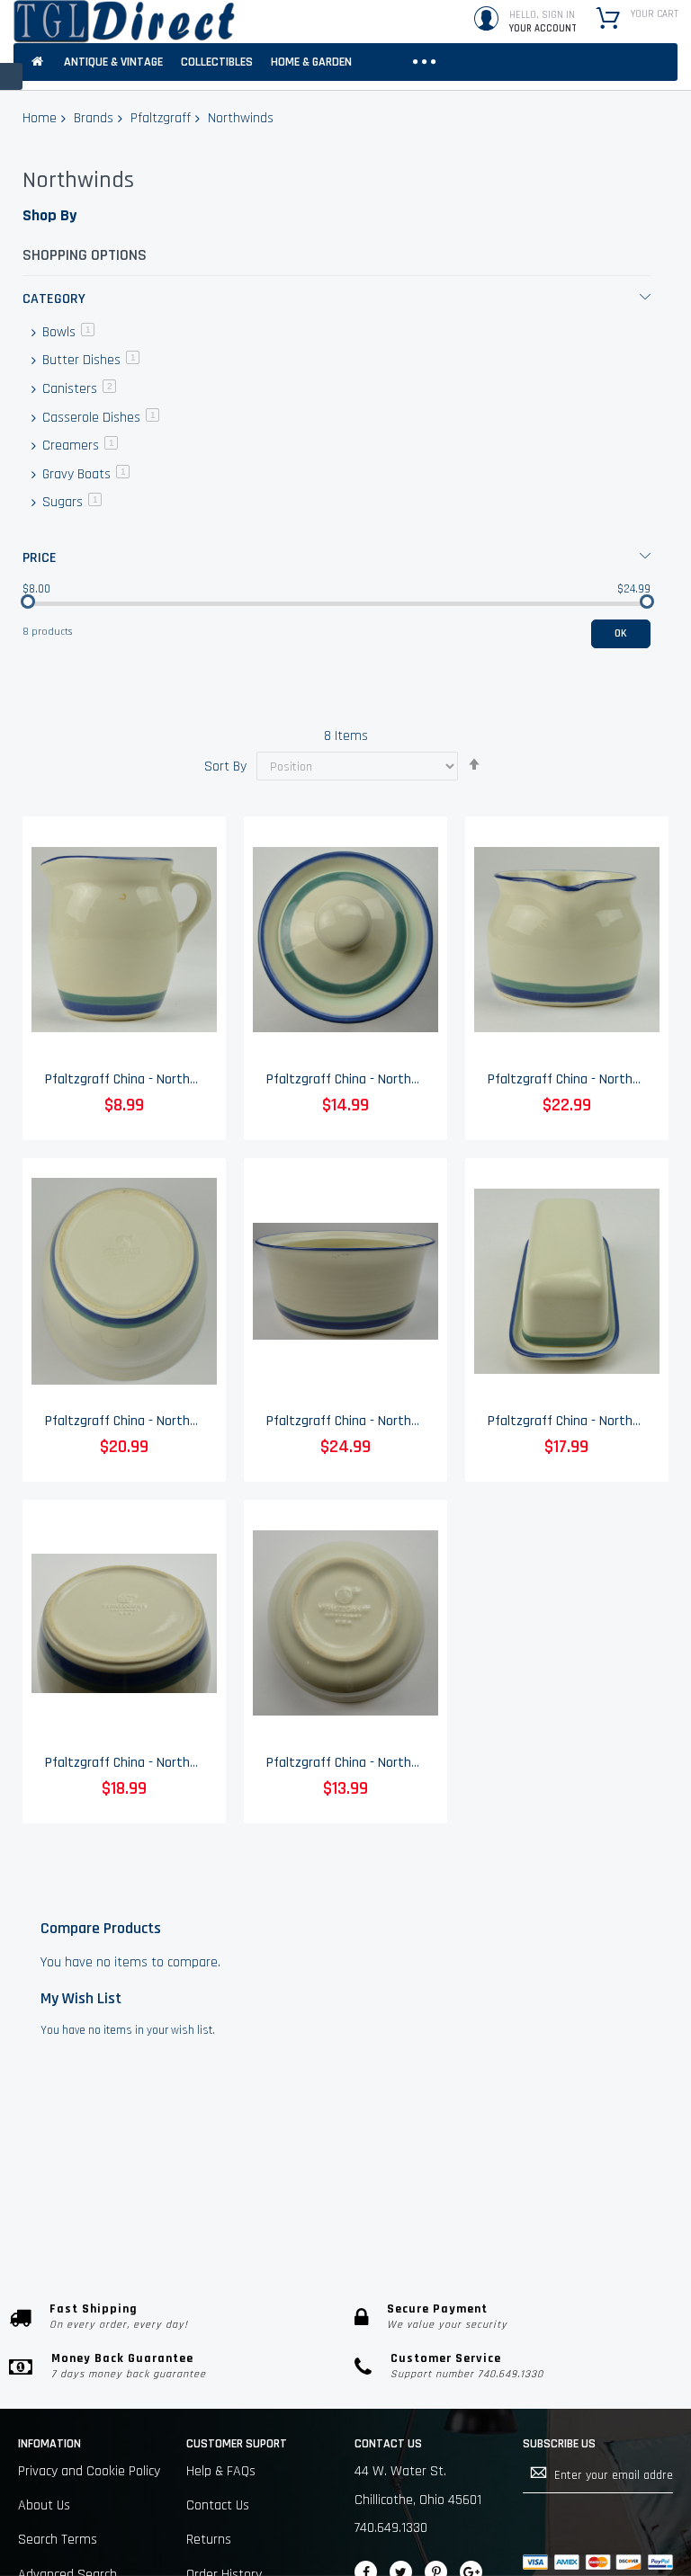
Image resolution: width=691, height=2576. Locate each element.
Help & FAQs (221, 2471)
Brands (94, 118)
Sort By (225, 767)
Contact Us (218, 2505)
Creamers (78, 446)
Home (40, 118)
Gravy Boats (84, 474)
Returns (209, 2540)
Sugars (70, 502)
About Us (44, 2505)
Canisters (77, 389)
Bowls (67, 332)
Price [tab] (40, 558)
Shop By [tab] (49, 215)
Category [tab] (54, 299)
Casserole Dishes (99, 418)
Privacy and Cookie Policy (89, 2471)
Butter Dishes (89, 360)
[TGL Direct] (124, 22)
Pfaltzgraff (161, 118)
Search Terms (58, 2540)
